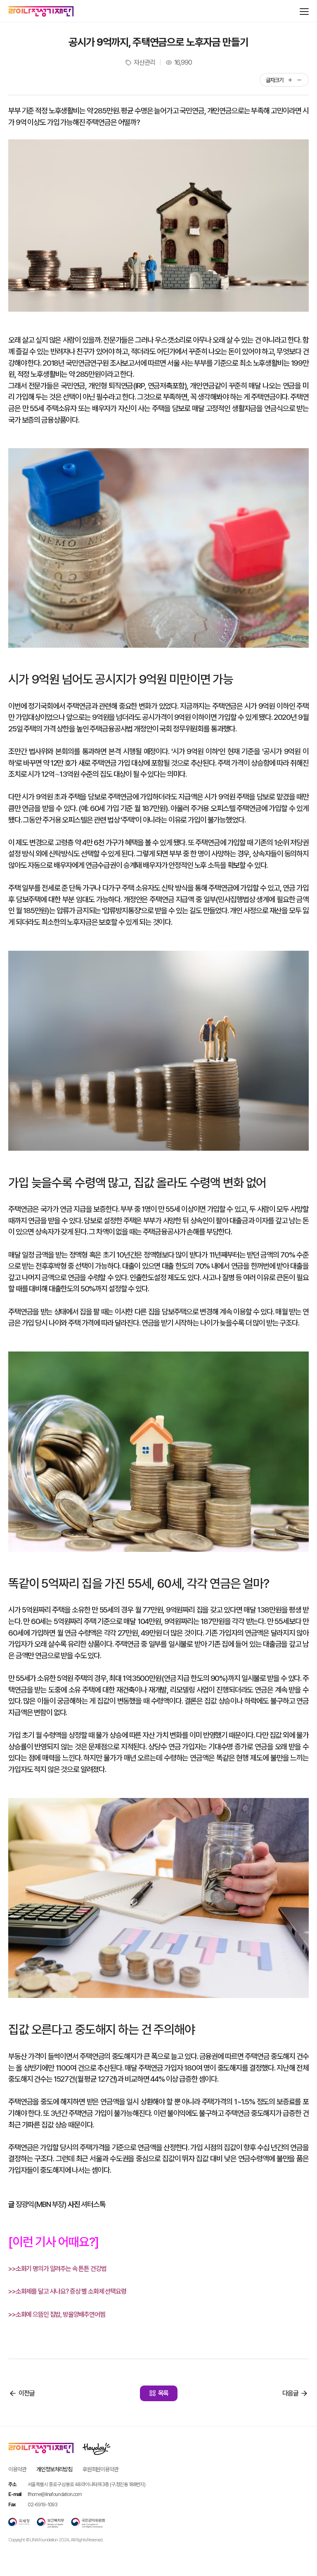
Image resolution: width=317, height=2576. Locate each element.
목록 (163, 2393)
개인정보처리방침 (54, 2469)
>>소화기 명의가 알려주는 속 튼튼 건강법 (57, 2269)
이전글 (27, 2393)
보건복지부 (50, 2523)
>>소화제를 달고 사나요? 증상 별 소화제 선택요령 (67, 2291)
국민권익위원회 (88, 2523)
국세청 (19, 2523)
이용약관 (17, 2469)
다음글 (290, 2393)
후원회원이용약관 (101, 2469)
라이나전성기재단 (41, 12)
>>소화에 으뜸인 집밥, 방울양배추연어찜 (57, 2314)
